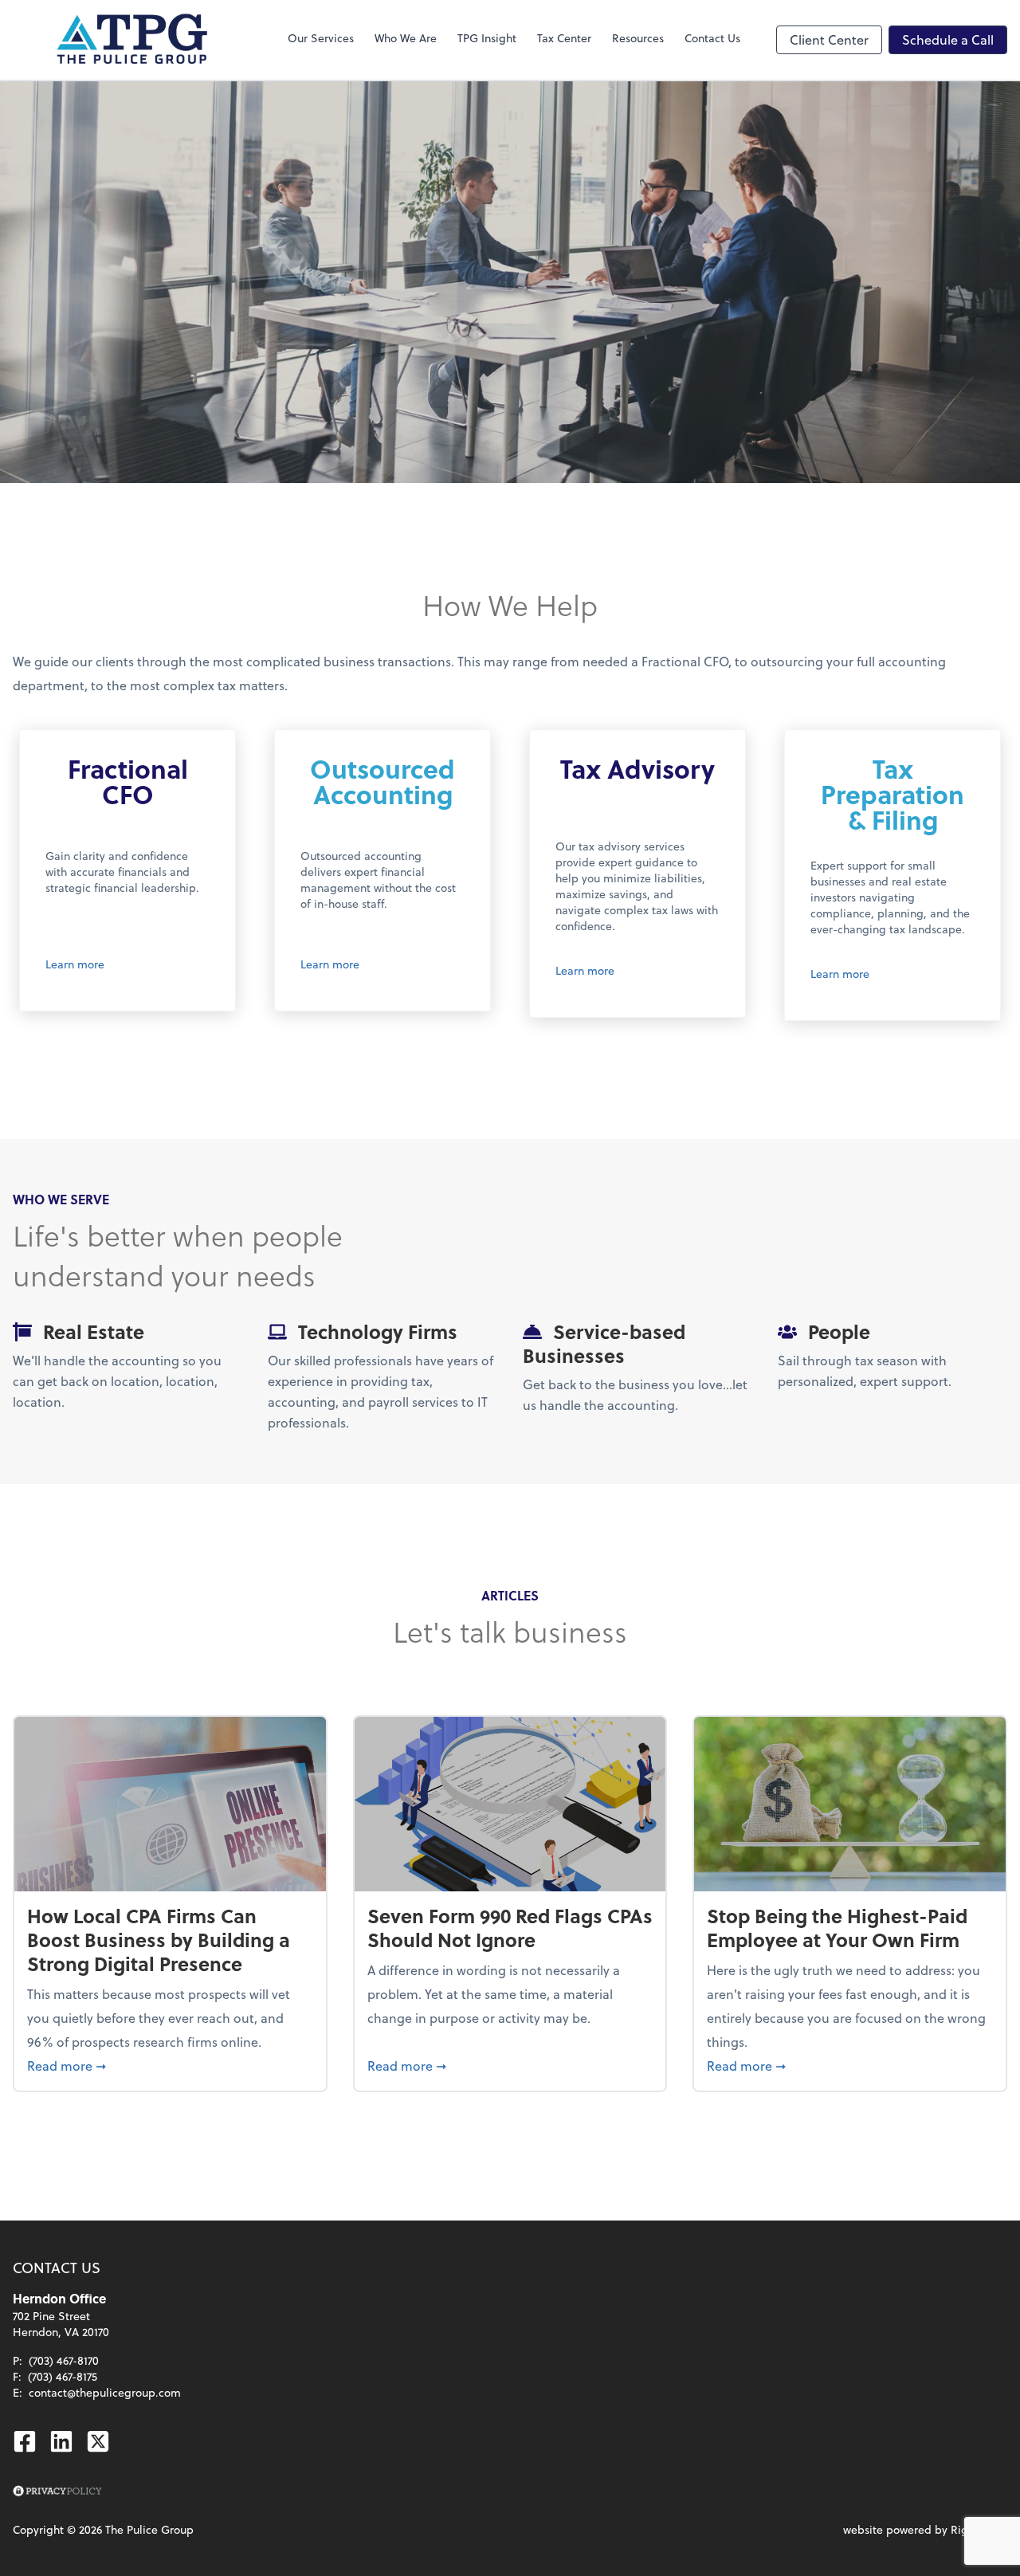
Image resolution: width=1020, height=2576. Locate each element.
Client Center (829, 39)
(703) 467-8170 (64, 2360)
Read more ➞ (170, 2065)
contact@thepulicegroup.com (105, 2392)
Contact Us (712, 38)
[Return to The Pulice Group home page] (132, 40)
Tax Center (564, 38)
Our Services (321, 38)
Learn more (75, 964)
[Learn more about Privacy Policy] (57, 2492)
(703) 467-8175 (63, 2376)
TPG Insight (487, 38)
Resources (638, 38)
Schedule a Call (948, 39)
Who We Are (406, 38)
